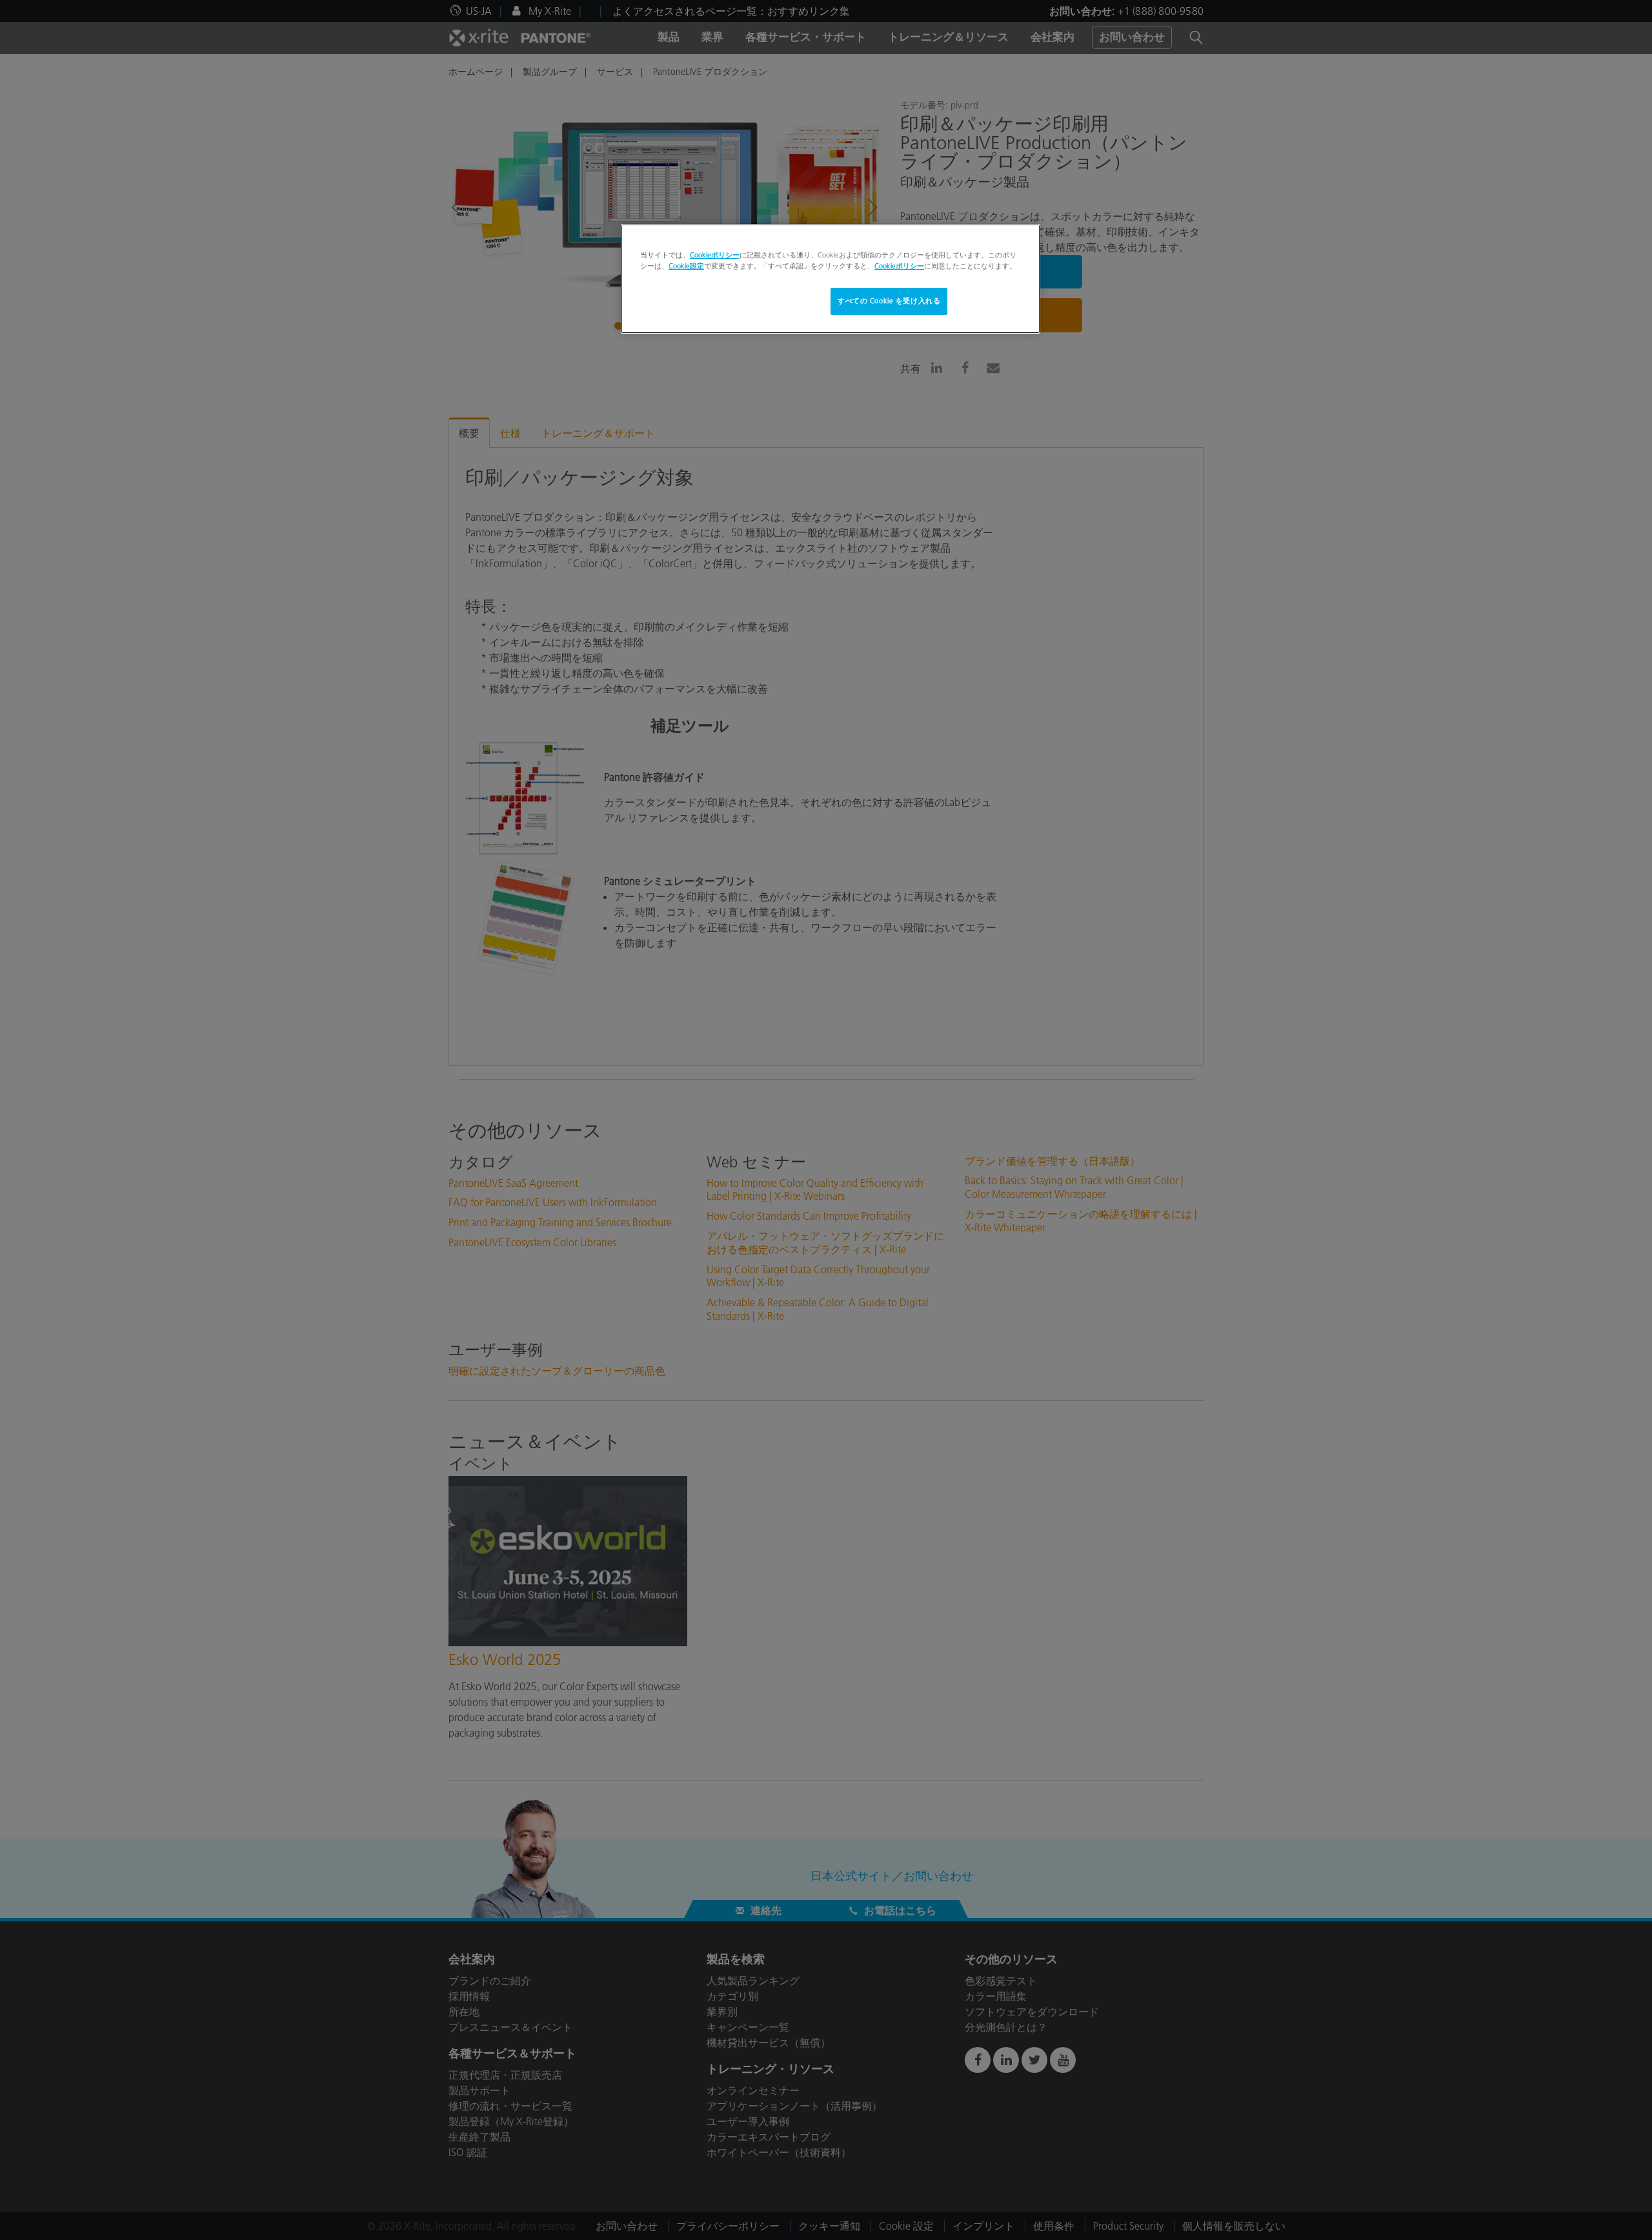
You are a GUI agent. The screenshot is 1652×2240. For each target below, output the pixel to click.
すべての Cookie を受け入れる (889, 301)
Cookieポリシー (715, 255)
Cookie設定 (686, 266)
